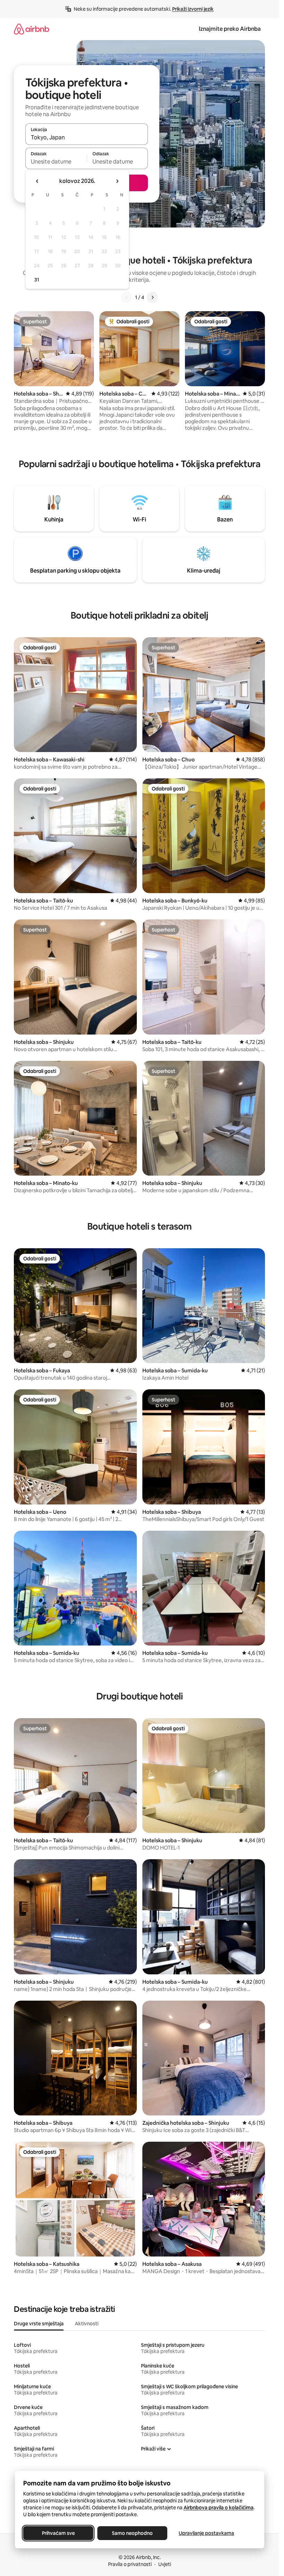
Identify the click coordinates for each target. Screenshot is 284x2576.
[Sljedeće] (152, 297)
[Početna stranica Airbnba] (32, 29)
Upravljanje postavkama (206, 2533)
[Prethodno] (127, 297)
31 (37, 280)
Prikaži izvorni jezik (193, 9)
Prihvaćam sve (58, 2533)
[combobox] (87, 137)
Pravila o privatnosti (130, 2564)
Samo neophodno (132, 2533)
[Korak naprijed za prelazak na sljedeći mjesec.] (117, 181)
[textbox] (56, 161)
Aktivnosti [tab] (87, 2324)
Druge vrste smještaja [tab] (39, 2324)
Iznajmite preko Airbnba (230, 29)
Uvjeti (165, 2564)
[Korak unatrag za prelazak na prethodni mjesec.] (37, 181)
